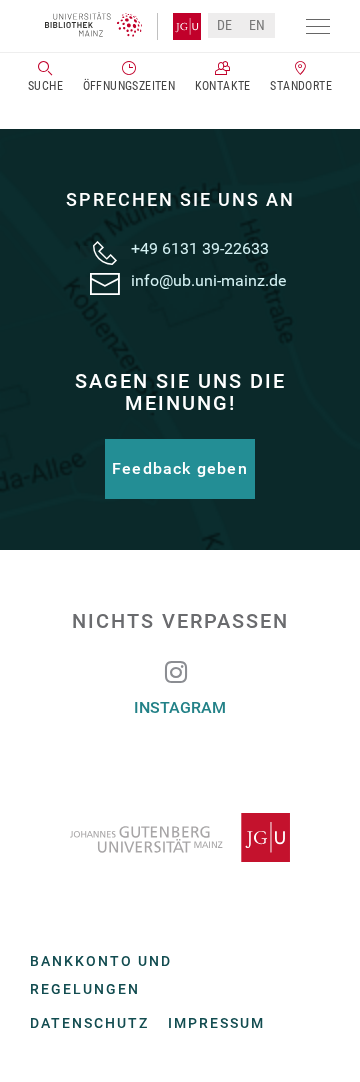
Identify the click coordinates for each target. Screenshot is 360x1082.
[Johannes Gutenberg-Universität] (179, 27)
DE (225, 25)
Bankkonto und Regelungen (101, 975)
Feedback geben (180, 468)
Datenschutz (89, 1023)
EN (257, 25)
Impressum (216, 1023)
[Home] (93, 25)
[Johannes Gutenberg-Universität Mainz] (180, 837)
